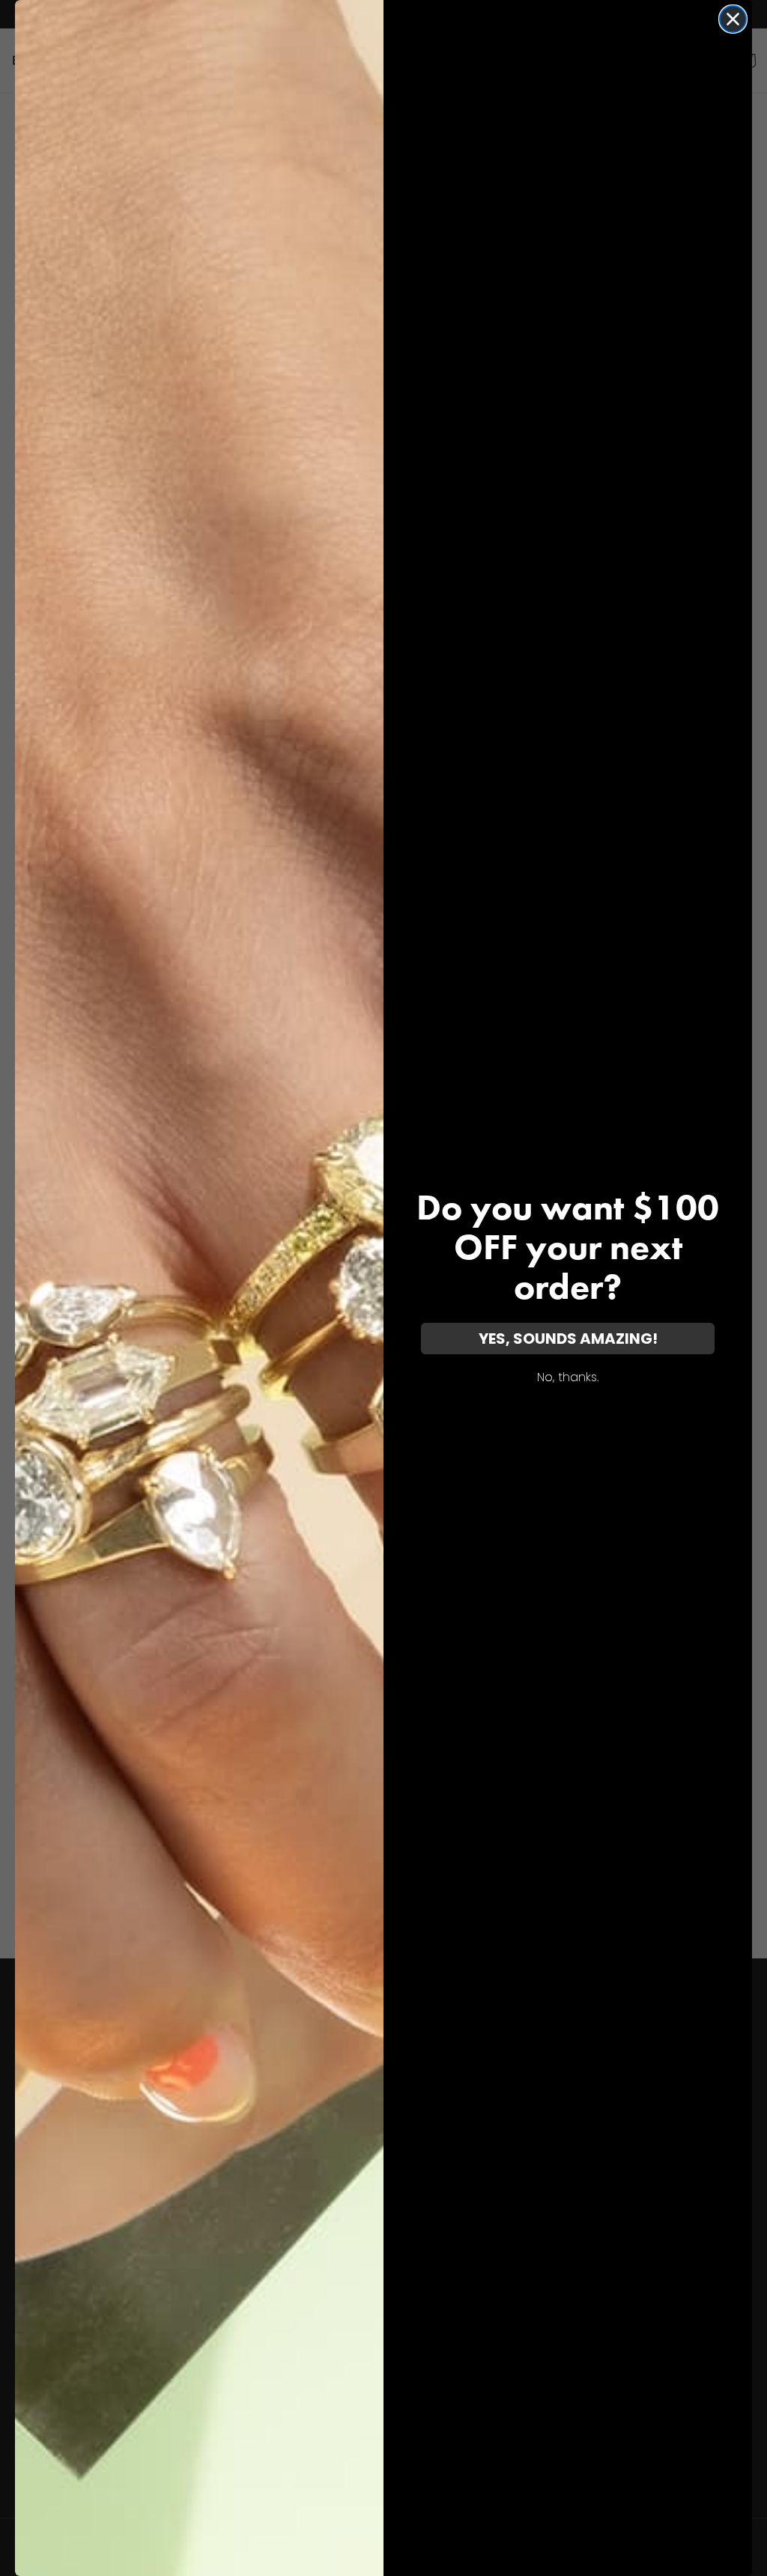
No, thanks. (568, 1377)
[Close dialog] (733, 19)
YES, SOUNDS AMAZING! (568, 1339)
